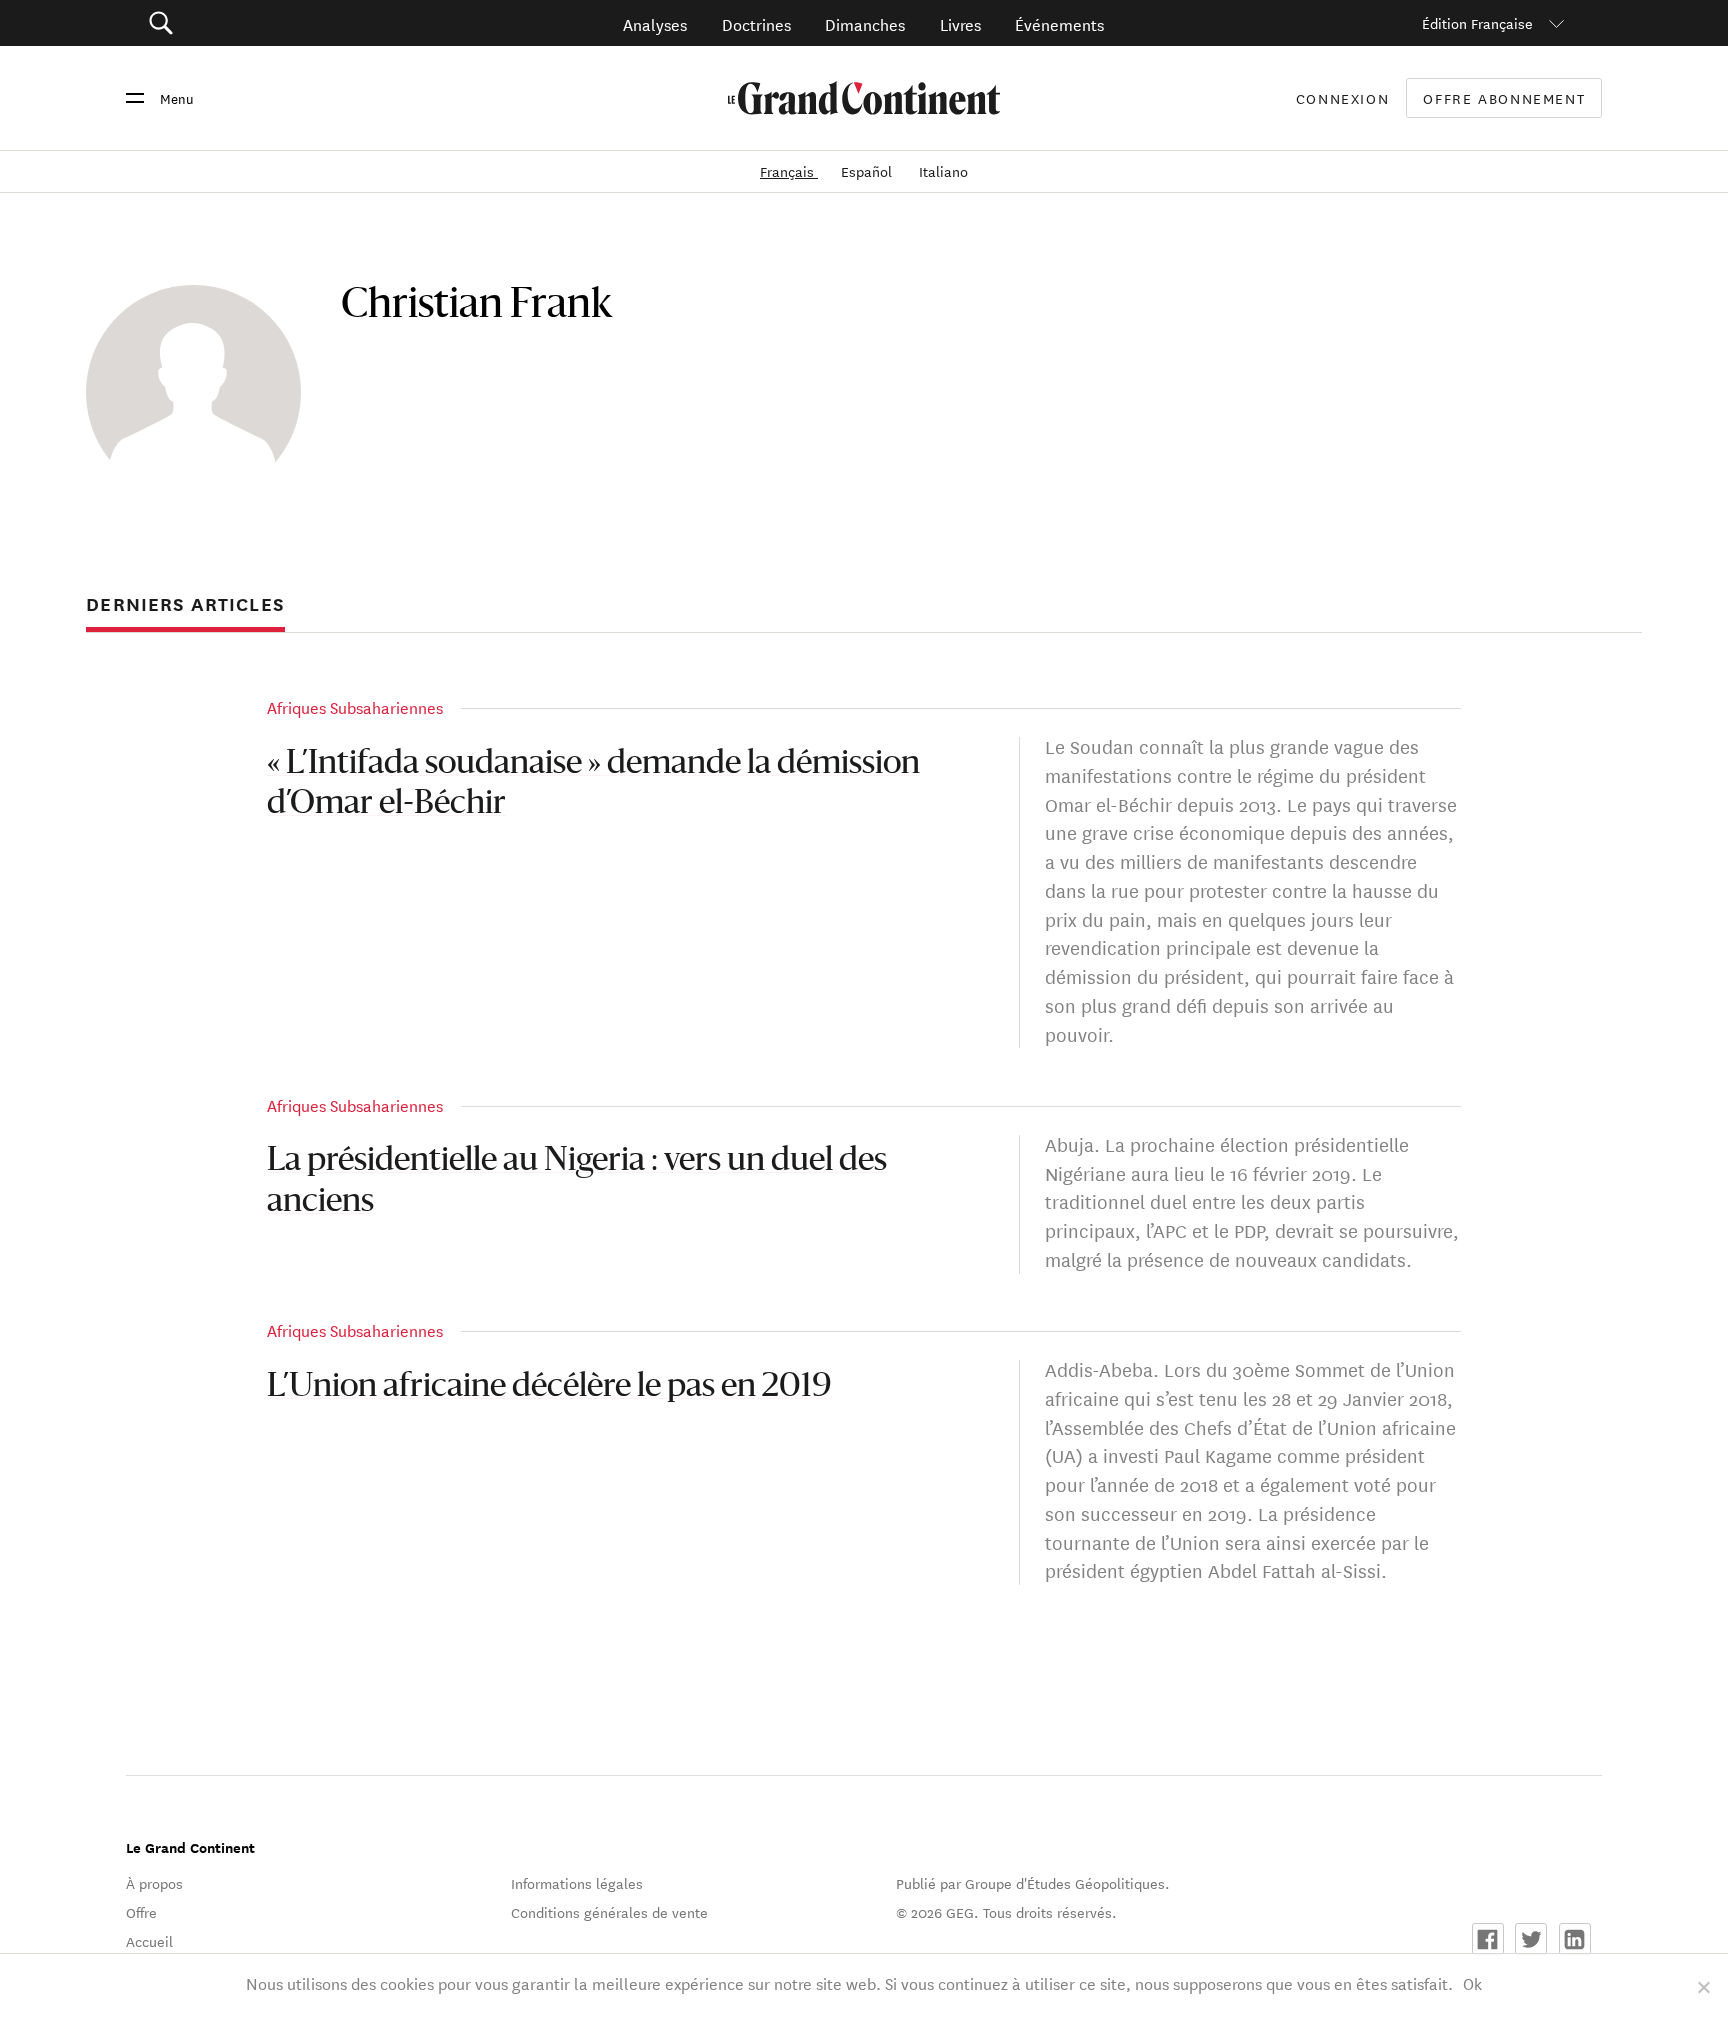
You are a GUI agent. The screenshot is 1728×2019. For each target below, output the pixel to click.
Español (868, 171)
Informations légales (577, 1883)
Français (789, 171)
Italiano (943, 171)
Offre (141, 1912)
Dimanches (865, 23)
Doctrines (756, 23)
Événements (1059, 23)
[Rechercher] (273, 23)
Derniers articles (185, 604)
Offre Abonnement (1504, 98)
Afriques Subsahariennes (355, 706)
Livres (960, 23)
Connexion (1343, 98)
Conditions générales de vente (609, 1912)
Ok (1472, 1982)
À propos (154, 1883)
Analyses (655, 23)
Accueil (149, 1941)
